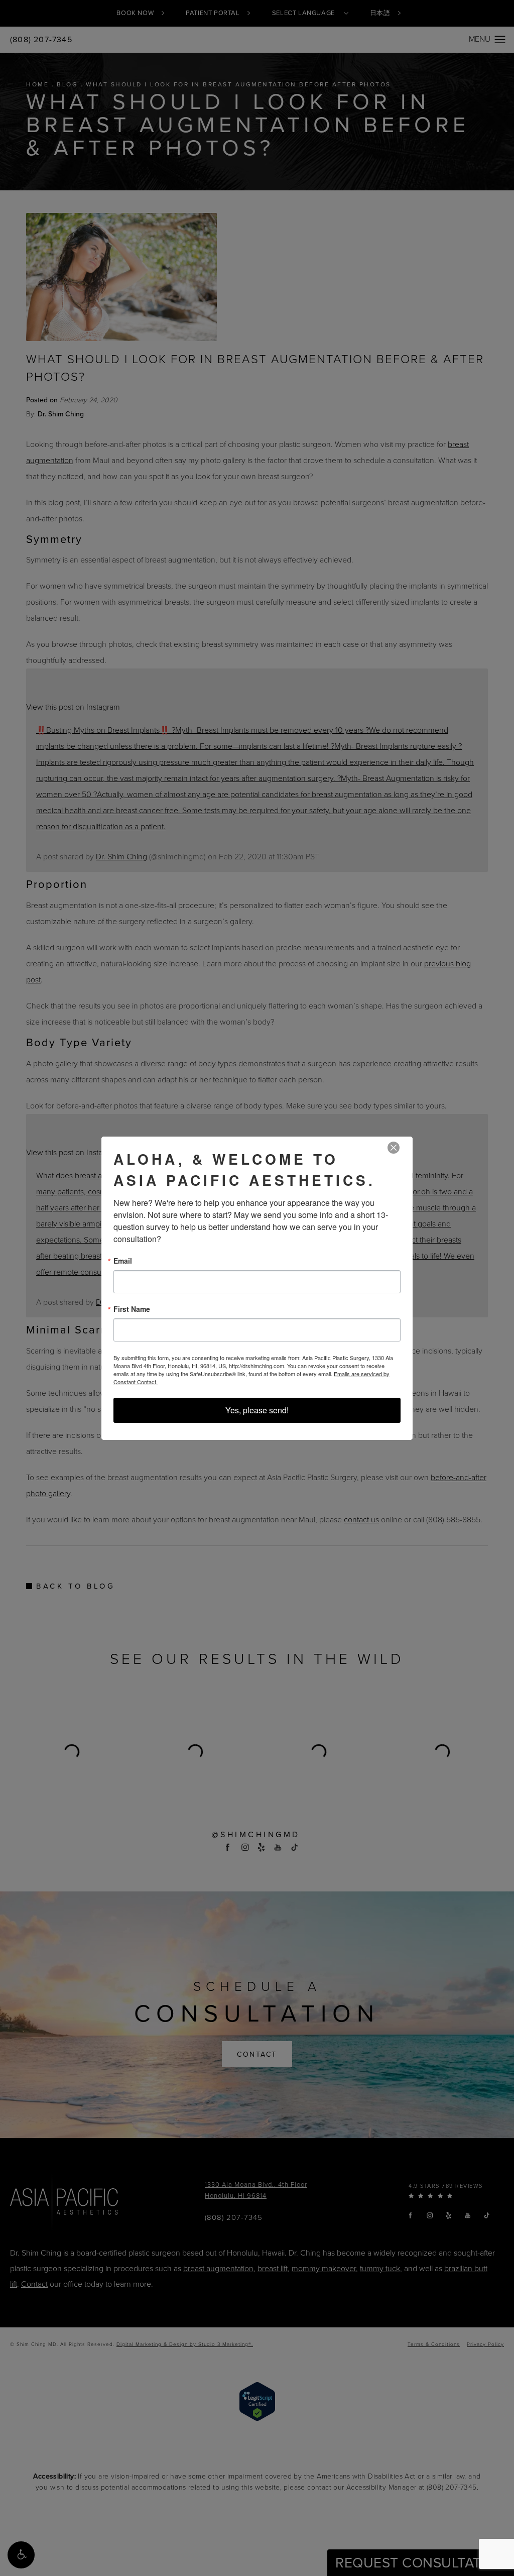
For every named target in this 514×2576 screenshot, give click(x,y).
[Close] (394, 1148)
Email (123, 1261)
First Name (132, 1309)
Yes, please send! (257, 1410)
